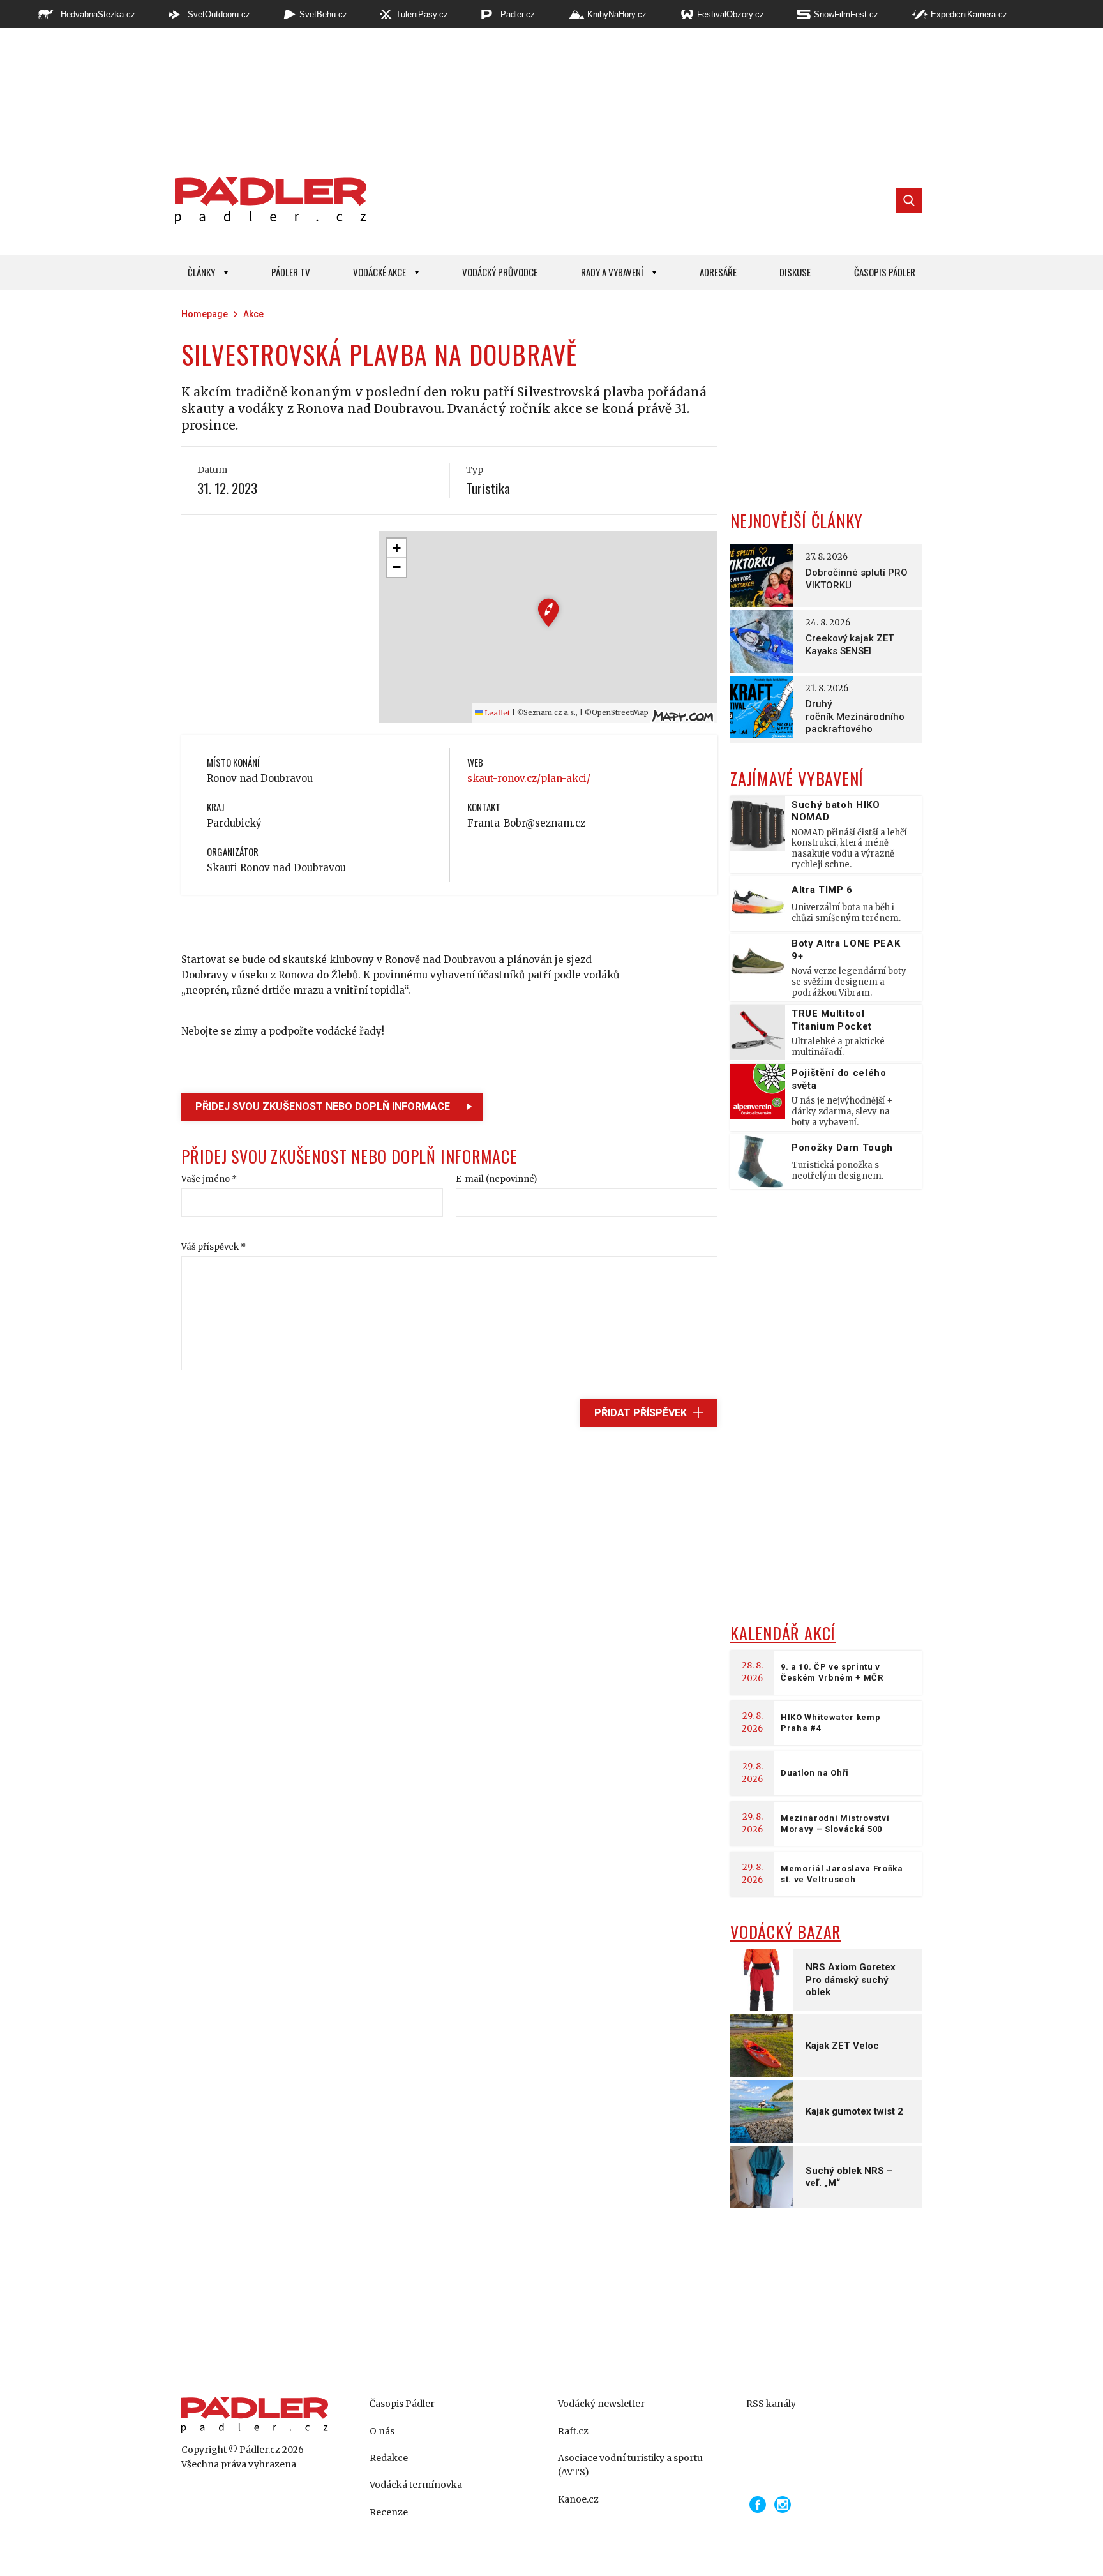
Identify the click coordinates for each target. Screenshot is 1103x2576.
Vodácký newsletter (601, 2404)
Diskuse (795, 272)
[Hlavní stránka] (267, 200)
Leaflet (496, 713)
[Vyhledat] (909, 200)
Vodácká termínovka (416, 2485)
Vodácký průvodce (500, 272)
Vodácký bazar (785, 1932)
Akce (253, 314)
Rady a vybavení (612, 272)
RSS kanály (771, 2404)
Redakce (389, 2458)
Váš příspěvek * (214, 1247)
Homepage (205, 314)
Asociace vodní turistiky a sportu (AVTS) (630, 2465)
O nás (382, 2431)
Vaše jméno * (209, 1179)
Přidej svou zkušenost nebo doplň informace (323, 1106)
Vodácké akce (379, 272)
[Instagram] (783, 2505)
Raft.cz (573, 2431)
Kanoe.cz (578, 2499)
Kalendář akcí (783, 1633)
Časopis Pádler (885, 272)
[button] (549, 612)
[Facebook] (758, 2505)
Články (201, 272)
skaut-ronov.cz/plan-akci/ (529, 778)
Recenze (389, 2512)
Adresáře (718, 272)
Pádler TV (291, 272)
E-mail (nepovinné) (496, 1179)
